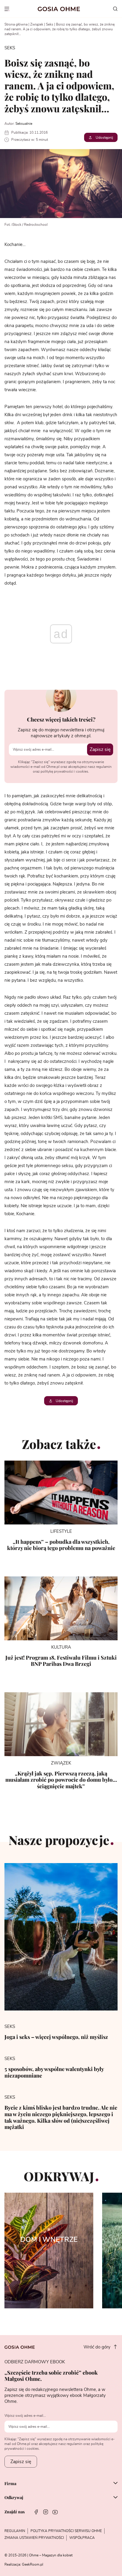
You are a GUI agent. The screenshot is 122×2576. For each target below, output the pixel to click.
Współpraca (82, 2538)
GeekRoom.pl (33, 2564)
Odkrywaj (14, 2498)
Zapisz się (100, 749)
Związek (37, 24)
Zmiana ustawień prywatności (34, 2538)
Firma (10, 2484)
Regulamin (15, 2531)
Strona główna (16, 24)
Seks (50, 24)
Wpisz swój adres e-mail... (25, 2416)
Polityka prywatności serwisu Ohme (66, 2531)
